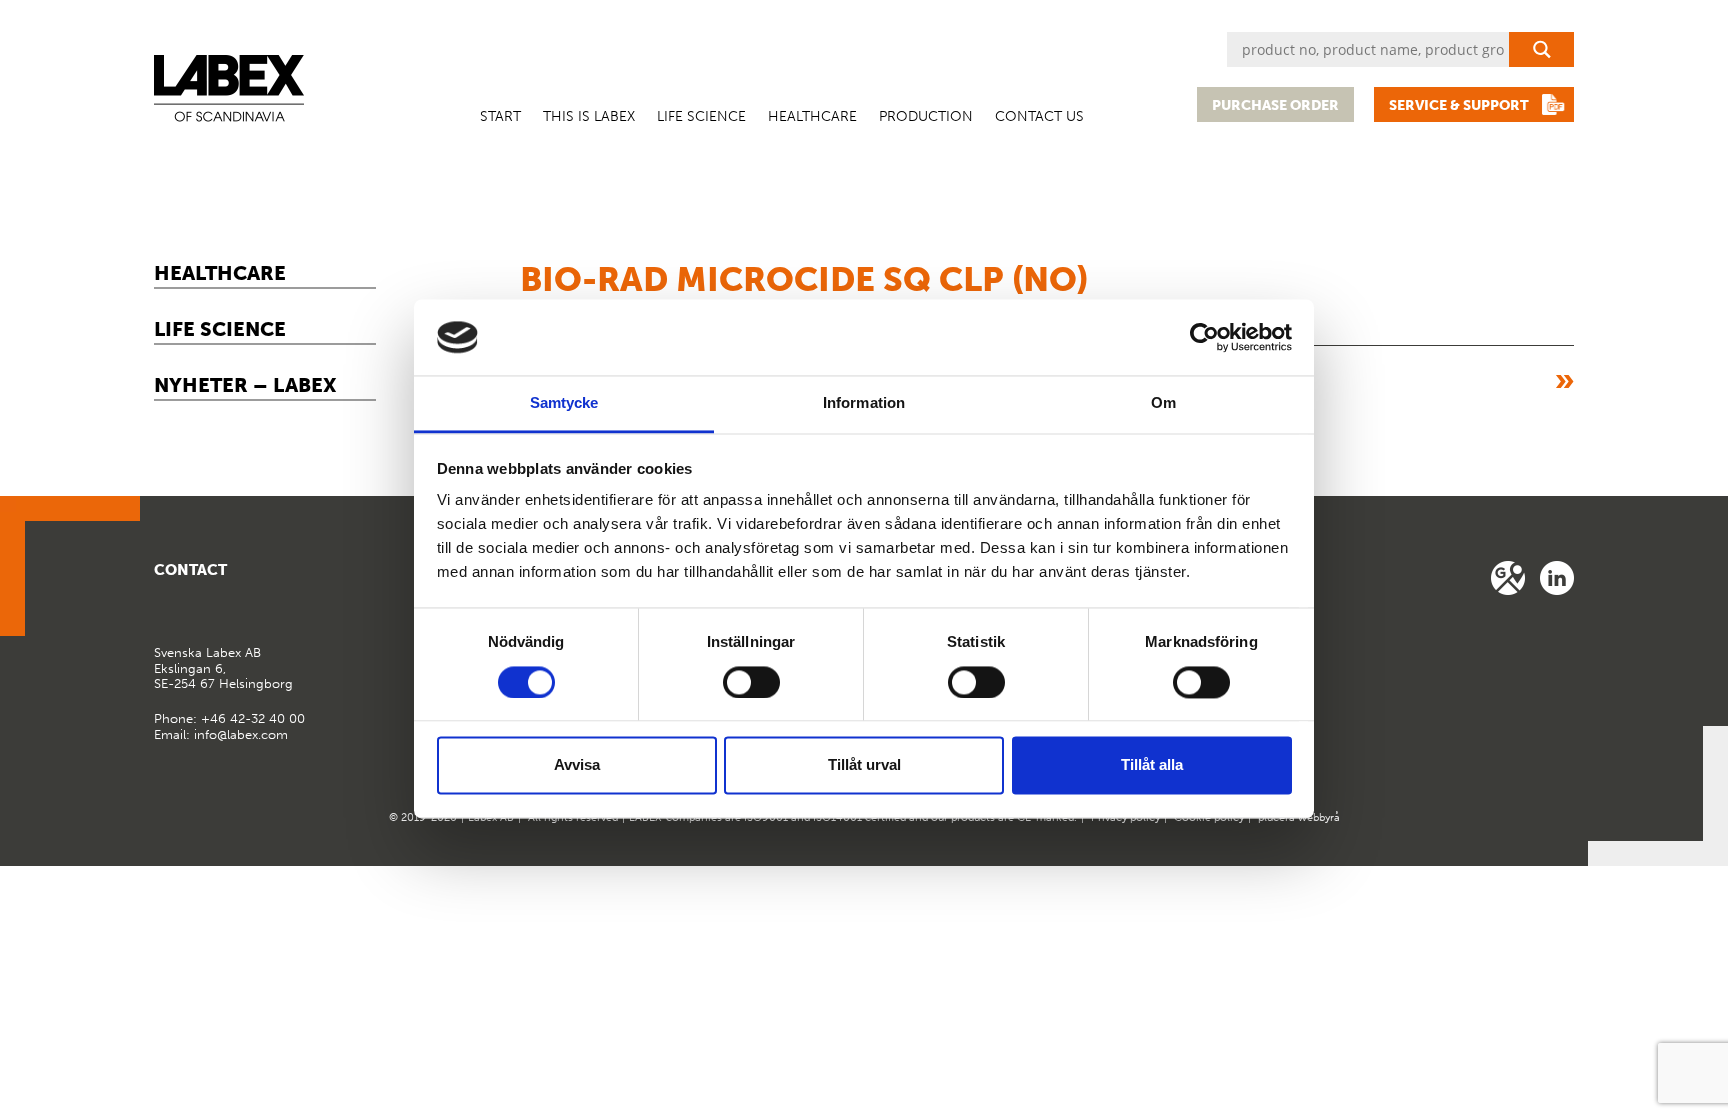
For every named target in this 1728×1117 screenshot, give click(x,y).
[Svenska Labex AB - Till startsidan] (229, 88)
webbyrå (1319, 817)
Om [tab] (1163, 403)
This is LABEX (589, 116)
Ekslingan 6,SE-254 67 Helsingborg (223, 668)
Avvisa (577, 765)
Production (926, 116)
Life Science (701, 116)
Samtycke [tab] (564, 403)
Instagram (1557, 578)
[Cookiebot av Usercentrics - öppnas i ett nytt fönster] (1204, 337)
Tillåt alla (1152, 765)
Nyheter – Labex (245, 385)
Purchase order (1275, 105)
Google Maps (1508, 578)
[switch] (751, 682)
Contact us (1039, 116)
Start (500, 116)
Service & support (1459, 105)
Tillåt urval (864, 765)
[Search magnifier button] (1541, 49)
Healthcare (812, 116)
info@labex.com (241, 734)
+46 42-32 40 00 (253, 718)
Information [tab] (864, 403)
